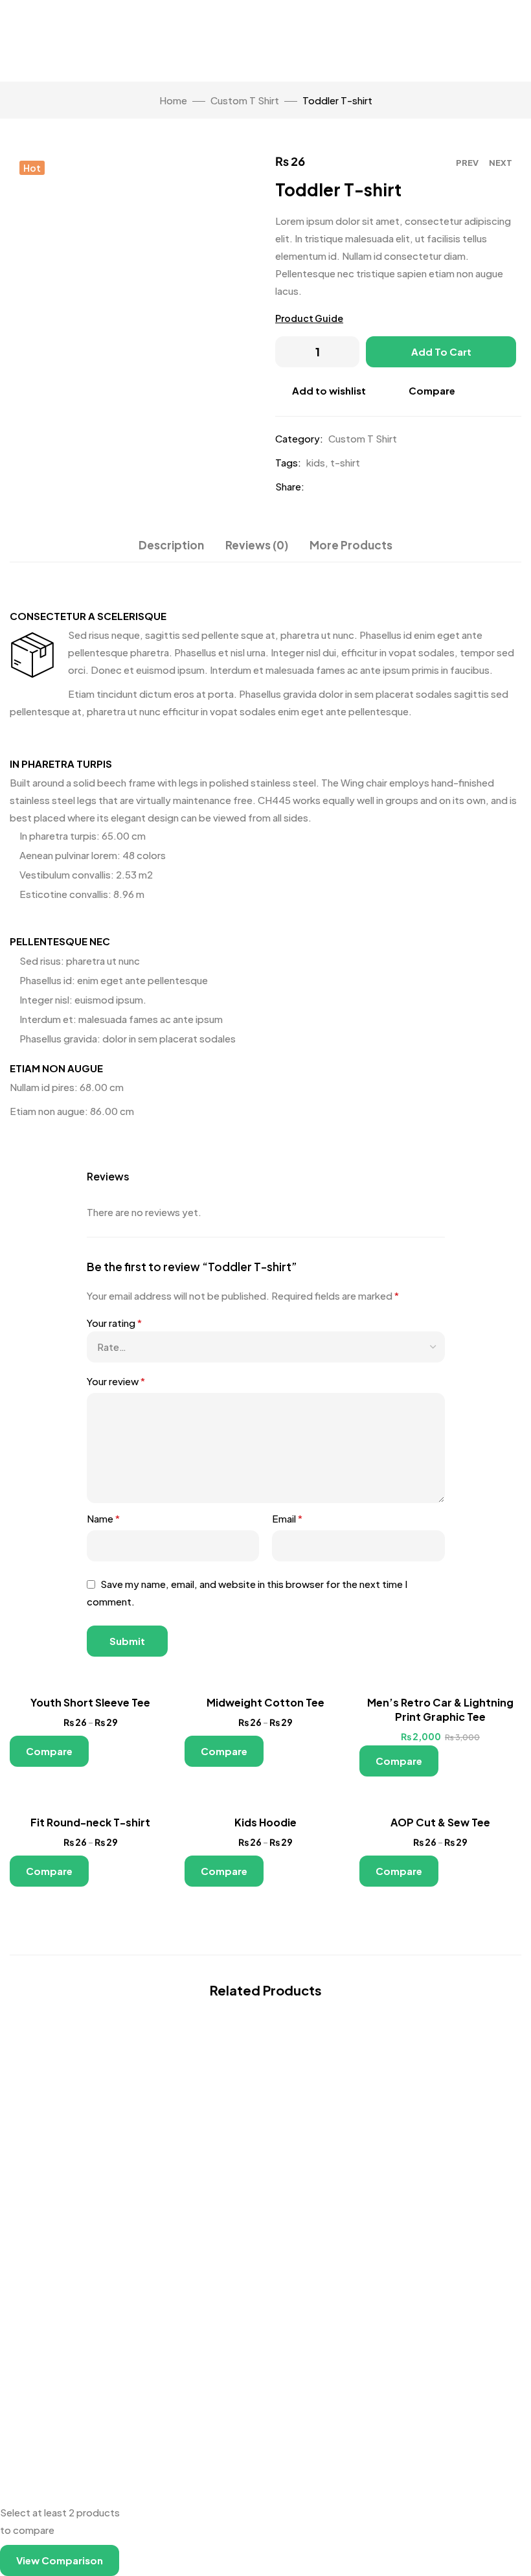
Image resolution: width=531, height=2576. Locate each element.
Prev (467, 163)
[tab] (171, 545)
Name (103, 1518)
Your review (116, 1381)
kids (316, 462)
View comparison (60, 2560)
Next (501, 163)
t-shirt (345, 462)
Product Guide (309, 318)
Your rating (114, 1323)
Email (287, 1518)
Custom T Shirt (245, 100)
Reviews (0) (257, 545)
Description (171, 545)
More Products (351, 545)
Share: (290, 486)
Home (173, 100)
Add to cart (441, 351)
